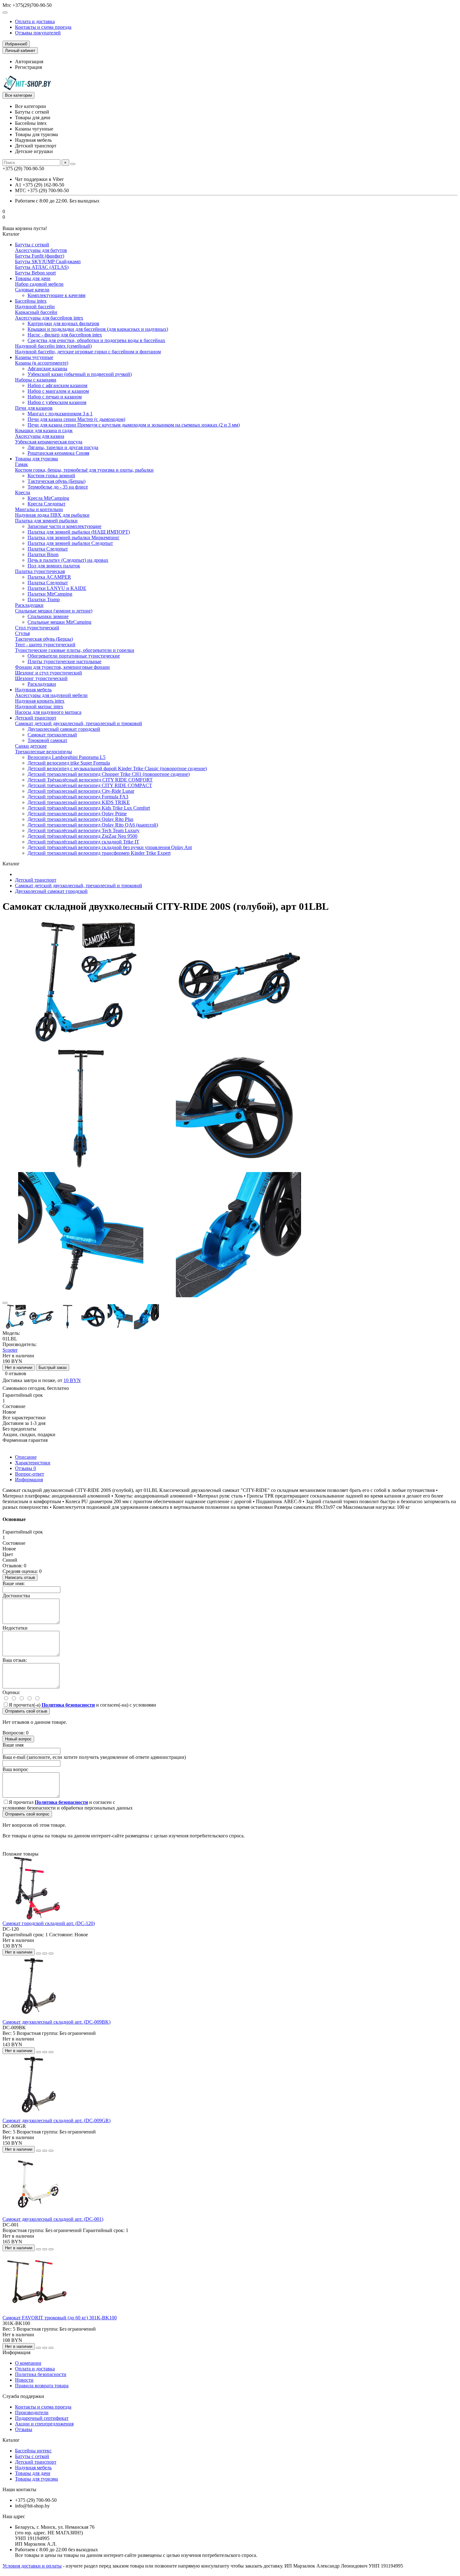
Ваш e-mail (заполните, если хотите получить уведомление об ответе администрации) (94, 1757)
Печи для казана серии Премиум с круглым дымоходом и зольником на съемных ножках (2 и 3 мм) (134, 425)
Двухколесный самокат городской (64, 729)
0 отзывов (16, 1373)
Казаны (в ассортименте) (42, 363)
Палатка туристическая (40, 571)
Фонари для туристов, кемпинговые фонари (62, 667)
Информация (29, 1480)
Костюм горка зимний (51, 476)
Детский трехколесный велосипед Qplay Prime (77, 814)
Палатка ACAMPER (49, 577)
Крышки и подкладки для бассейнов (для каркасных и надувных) (98, 329)
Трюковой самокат (47, 740)
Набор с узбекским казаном (57, 402)
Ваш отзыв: (15, 1660)
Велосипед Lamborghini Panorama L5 (66, 757)
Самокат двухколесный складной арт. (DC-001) (53, 2219)
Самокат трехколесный (52, 735)
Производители (32, 2412)
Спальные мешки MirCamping (59, 622)
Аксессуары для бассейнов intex (49, 318)
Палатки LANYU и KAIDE (57, 588)
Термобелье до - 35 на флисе (58, 487)
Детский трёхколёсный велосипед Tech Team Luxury (84, 830)
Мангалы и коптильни (39, 509)
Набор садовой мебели (39, 284)
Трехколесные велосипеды (43, 752)
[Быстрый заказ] (38, 1954)
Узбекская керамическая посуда (49, 442)
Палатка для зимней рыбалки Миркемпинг (74, 538)
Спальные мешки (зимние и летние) (54, 611)
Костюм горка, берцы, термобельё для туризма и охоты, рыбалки (84, 470)
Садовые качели (32, 290)
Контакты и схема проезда (43, 27)
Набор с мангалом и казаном (58, 391)
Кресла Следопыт (46, 504)
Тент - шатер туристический (45, 645)
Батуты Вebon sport (35, 273)
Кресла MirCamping (48, 498)
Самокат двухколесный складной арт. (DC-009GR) (56, 2120)
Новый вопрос (18, 1739)
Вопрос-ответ (30, 1474)
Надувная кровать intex (40, 701)
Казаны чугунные (34, 357)
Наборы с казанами (36, 380)
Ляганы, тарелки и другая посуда (63, 447)
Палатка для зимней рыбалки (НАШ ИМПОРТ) (79, 532)
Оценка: (11, 1692)
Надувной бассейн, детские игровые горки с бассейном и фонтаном (88, 352)
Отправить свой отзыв (26, 1711)
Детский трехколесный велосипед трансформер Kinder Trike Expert (99, 853)
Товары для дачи (33, 278)
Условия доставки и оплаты (32, 2566)
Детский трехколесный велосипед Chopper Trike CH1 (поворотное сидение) (109, 774)
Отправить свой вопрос (27, 1814)
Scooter (10, 1350)
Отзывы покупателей (38, 33)
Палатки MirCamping (50, 594)
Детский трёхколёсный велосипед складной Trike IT (83, 842)
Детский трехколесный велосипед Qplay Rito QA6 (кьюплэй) (93, 825)
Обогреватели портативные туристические (74, 656)
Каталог (11, 2440)
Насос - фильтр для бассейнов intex (65, 335)
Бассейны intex (31, 301)
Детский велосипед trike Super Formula (69, 763)
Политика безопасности (41, 2374)
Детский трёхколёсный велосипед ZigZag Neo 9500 (82, 836)
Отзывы (26, 1468)
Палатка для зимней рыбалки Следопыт (70, 543)
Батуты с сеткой (32, 245)
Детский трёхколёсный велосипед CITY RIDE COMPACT (90, 785)
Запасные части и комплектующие (64, 526)
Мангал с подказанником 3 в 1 (60, 414)
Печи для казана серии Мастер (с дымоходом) (76, 419)
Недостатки (15, 1628)
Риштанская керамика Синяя (58, 453)
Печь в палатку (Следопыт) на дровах (68, 560)
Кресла (23, 492)
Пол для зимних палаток (54, 566)
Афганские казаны (47, 369)
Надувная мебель (33, 690)
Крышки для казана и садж (44, 430)
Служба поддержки (23, 2396)
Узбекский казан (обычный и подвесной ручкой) (80, 374)
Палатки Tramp (44, 599)
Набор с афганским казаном (57, 385)
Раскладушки (29, 605)
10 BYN (72, 1380)
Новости (24, 2380)
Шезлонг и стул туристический (49, 673)
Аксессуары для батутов (41, 250)
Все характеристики (24, 1418)
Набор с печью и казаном (55, 397)
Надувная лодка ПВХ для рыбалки (52, 515)
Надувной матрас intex (39, 707)
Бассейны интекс (33, 2451)
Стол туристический (37, 628)
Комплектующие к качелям (56, 295)
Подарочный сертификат (42, 2418)
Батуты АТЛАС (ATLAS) (42, 267)
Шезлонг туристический (41, 678)
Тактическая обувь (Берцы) (56, 481)
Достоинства (16, 1596)
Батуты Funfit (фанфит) (40, 256)
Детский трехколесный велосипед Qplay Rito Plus (80, 819)
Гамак (21, 464)
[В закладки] (5, 1303)
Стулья (22, 633)
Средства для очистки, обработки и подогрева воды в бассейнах (96, 340)
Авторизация (29, 61)
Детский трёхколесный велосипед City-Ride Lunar (81, 791)
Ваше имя (13, 1745)
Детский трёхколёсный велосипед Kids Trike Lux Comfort (89, 808)
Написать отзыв (20, 1577)
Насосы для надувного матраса (48, 712)
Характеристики (33, 1463)
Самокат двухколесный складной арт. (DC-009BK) (56, 2022)
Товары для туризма (36, 459)
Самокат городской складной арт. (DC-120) (49, 1923)
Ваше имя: (14, 1583)
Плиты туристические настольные (64, 661)
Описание (26, 1457)
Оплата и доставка (35, 21)
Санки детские (31, 746)
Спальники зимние (48, 616)
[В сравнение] (51, 1954)
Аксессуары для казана (40, 436)
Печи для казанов (34, 408)
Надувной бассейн (35, 307)
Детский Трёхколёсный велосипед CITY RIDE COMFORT (90, 780)
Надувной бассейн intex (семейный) (53, 346)
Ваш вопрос (15, 1769)
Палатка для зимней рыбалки (46, 521)
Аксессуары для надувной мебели (51, 695)
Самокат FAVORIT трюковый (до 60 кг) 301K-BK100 (60, 2318)
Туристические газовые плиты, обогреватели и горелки (75, 650)
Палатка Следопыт (48, 549)
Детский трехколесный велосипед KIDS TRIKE (79, 802)
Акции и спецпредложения (44, 2424)
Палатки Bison (43, 554)
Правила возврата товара (42, 2386)
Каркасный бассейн (36, 312)
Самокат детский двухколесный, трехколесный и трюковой (79, 723)
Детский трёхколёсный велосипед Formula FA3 (78, 797)
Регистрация (28, 67)
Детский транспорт (36, 718)
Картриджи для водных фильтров (63, 323)
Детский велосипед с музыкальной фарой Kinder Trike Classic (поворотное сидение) (117, 768)
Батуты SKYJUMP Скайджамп (48, 261)
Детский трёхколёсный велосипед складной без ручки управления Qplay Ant (110, 847)
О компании (28, 2363)
